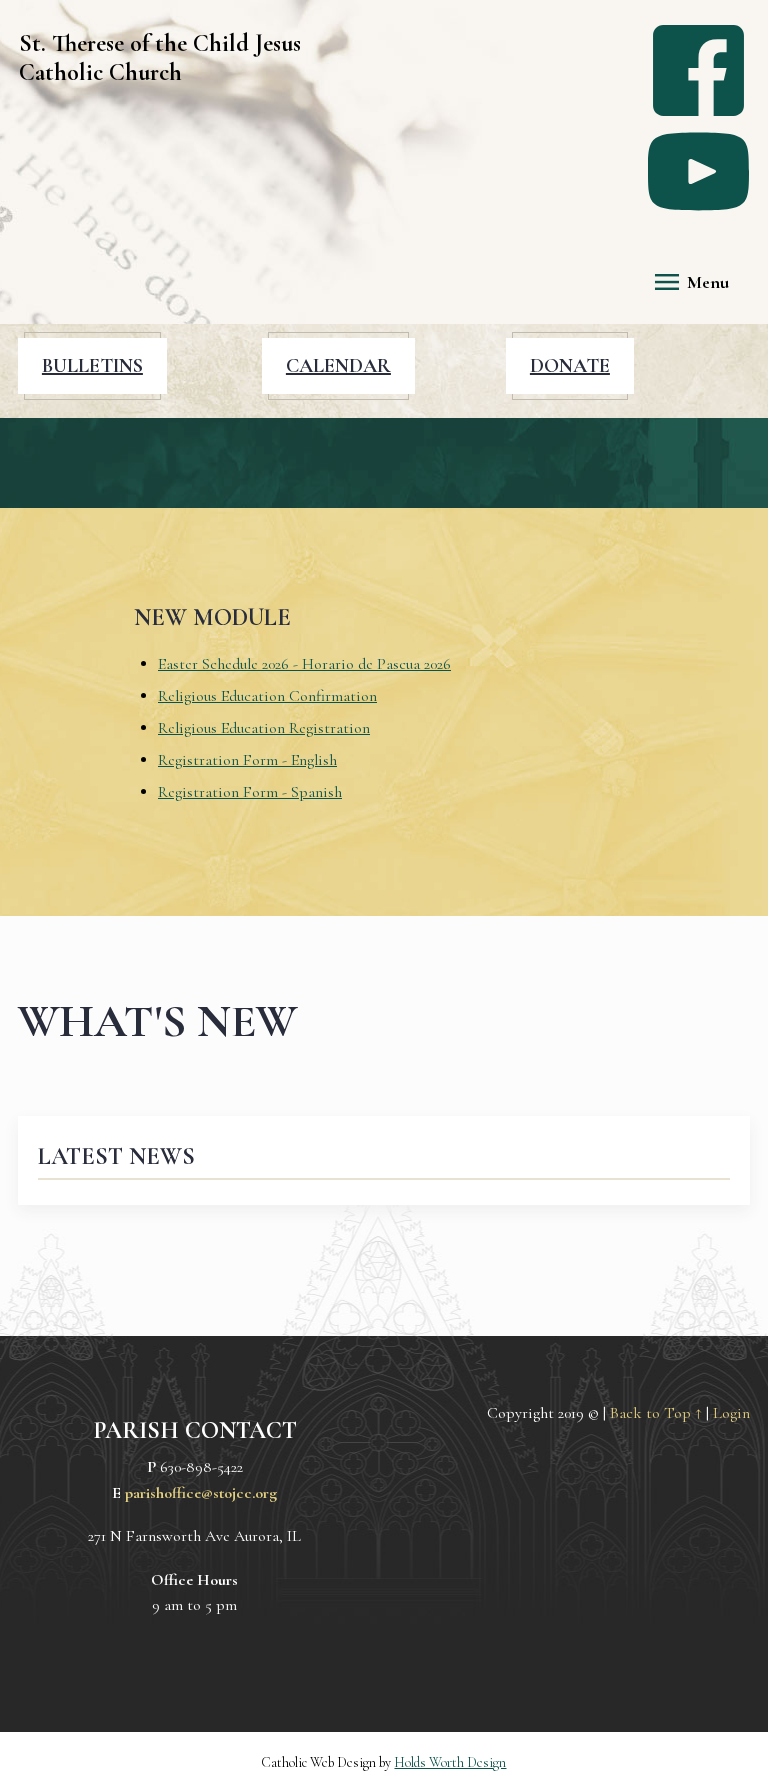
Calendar (338, 366)
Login (731, 1413)
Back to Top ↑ (656, 1413)
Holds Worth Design (450, 1762)
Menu (708, 282)
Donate (570, 366)
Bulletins (92, 366)
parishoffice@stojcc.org (201, 1493)
